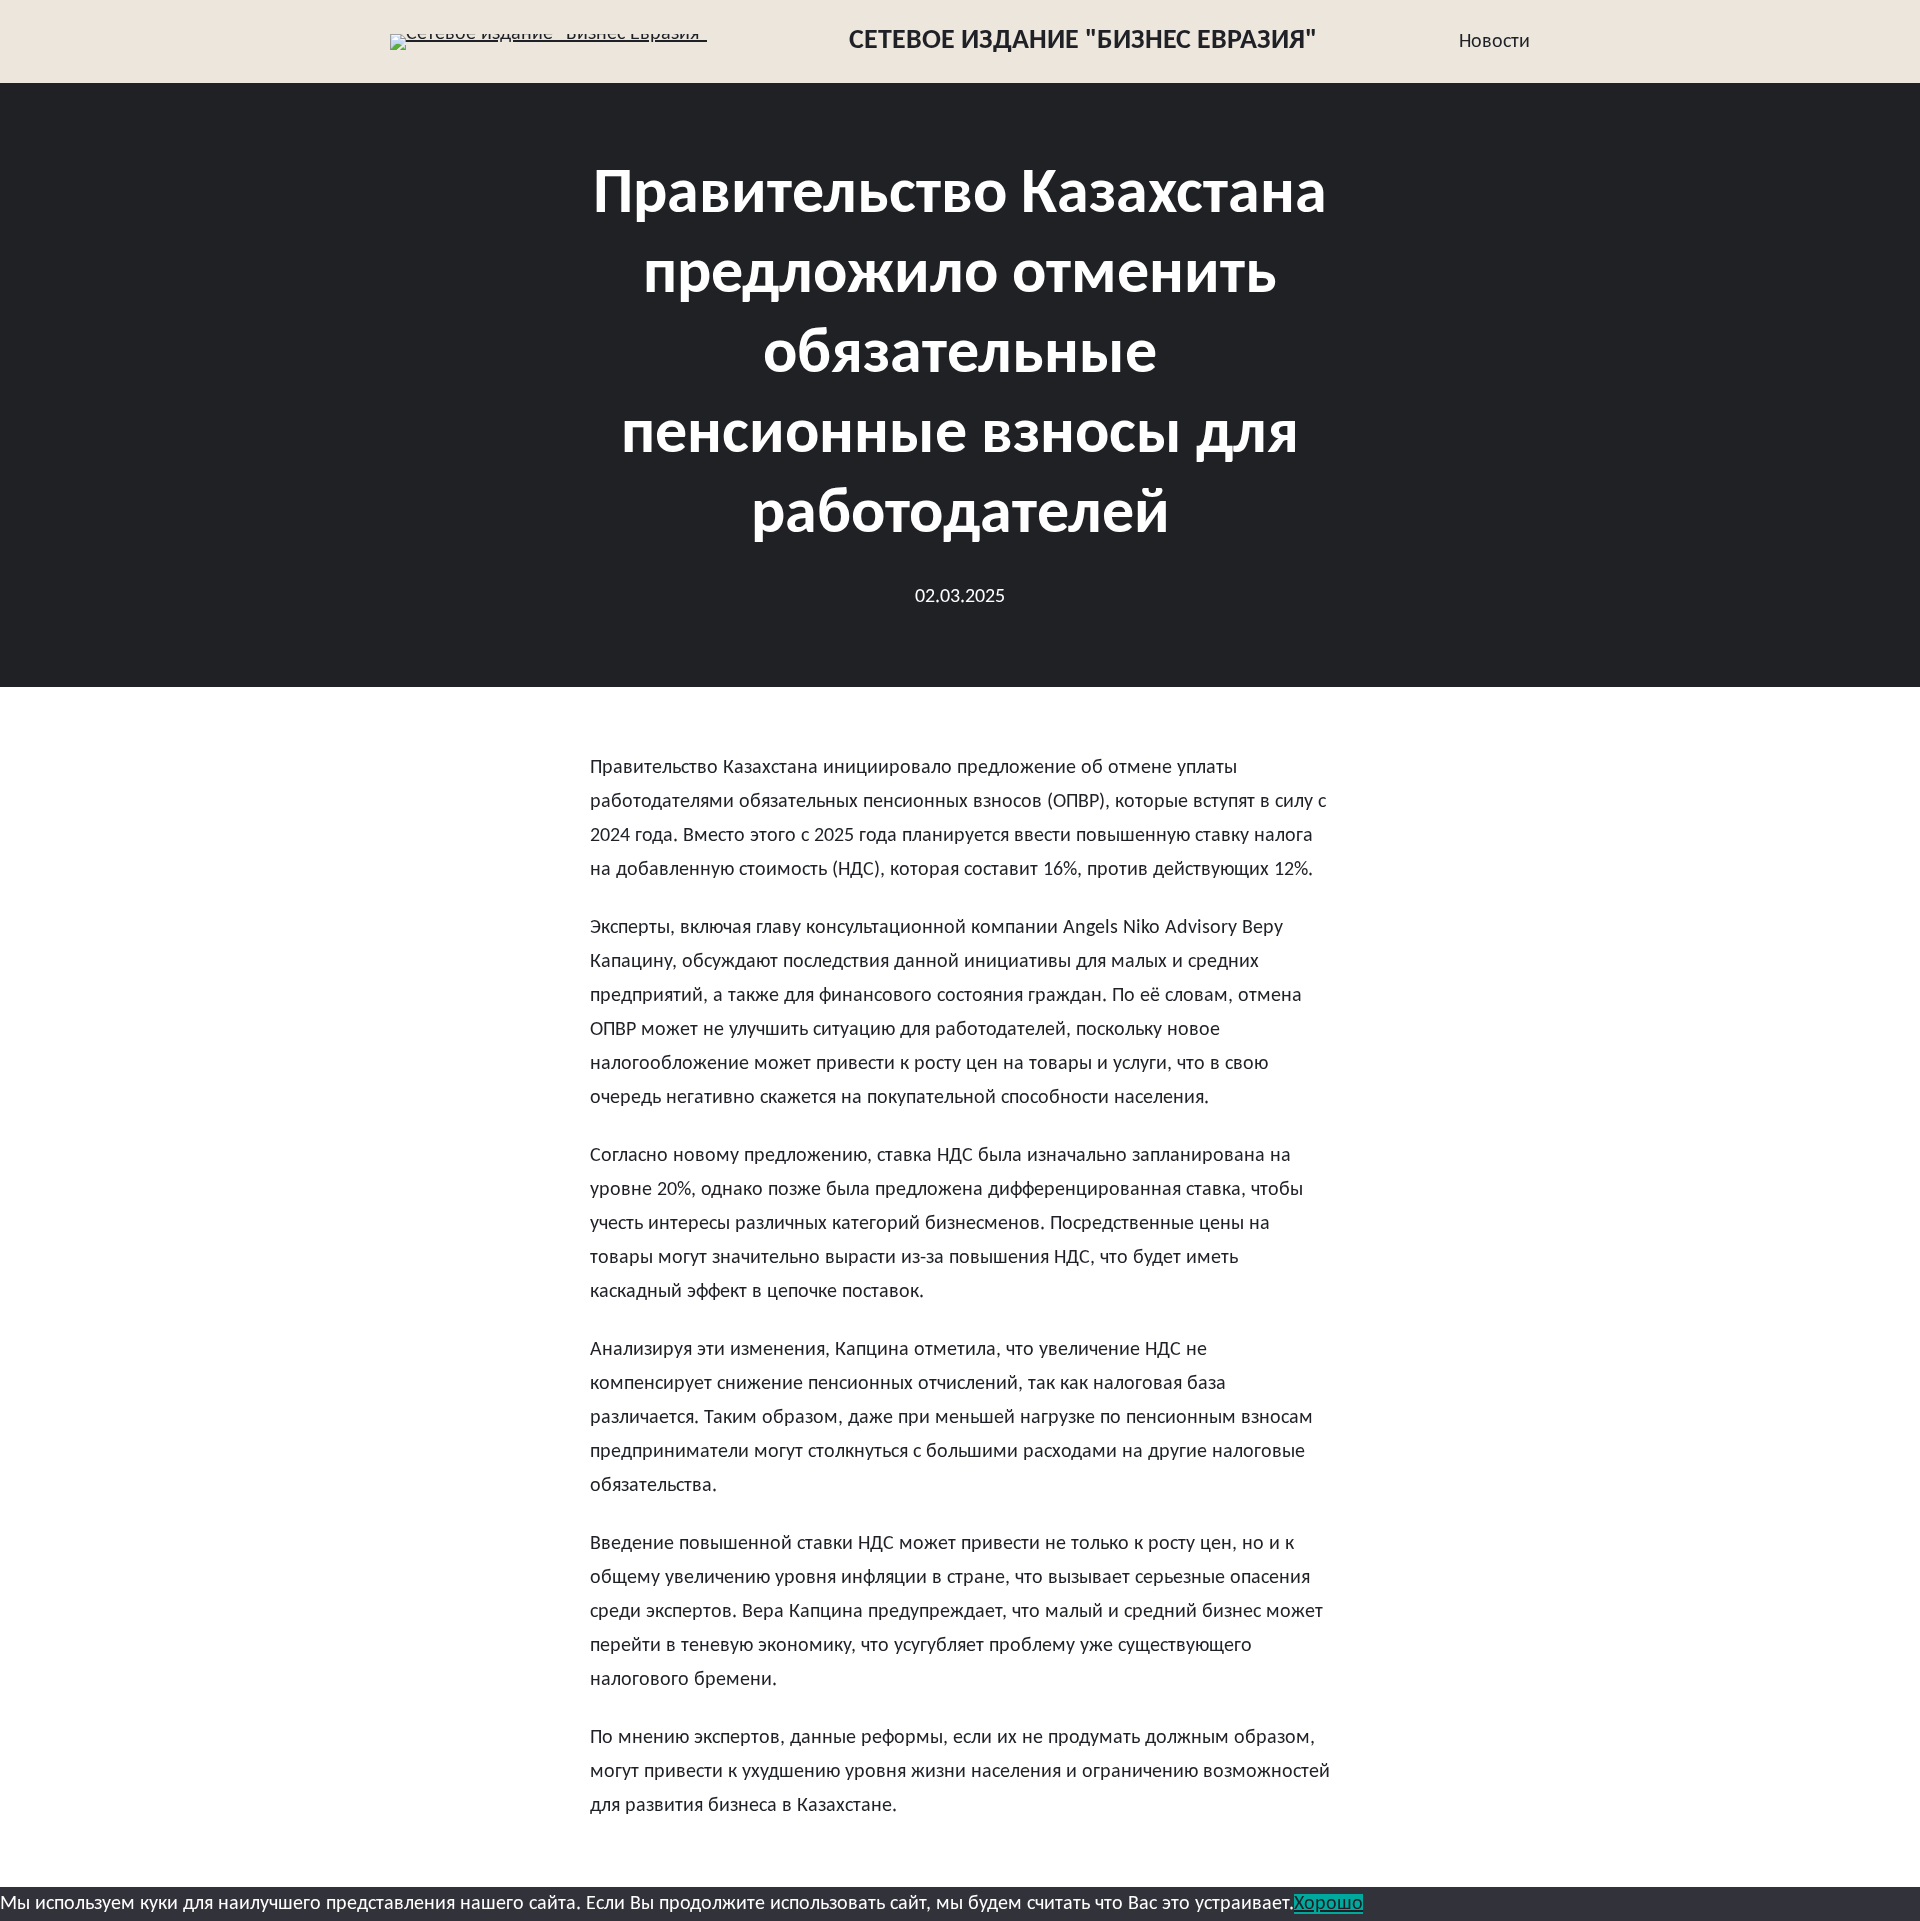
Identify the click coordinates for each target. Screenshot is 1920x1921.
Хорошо (1328, 1904)
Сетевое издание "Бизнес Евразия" (1083, 41)
